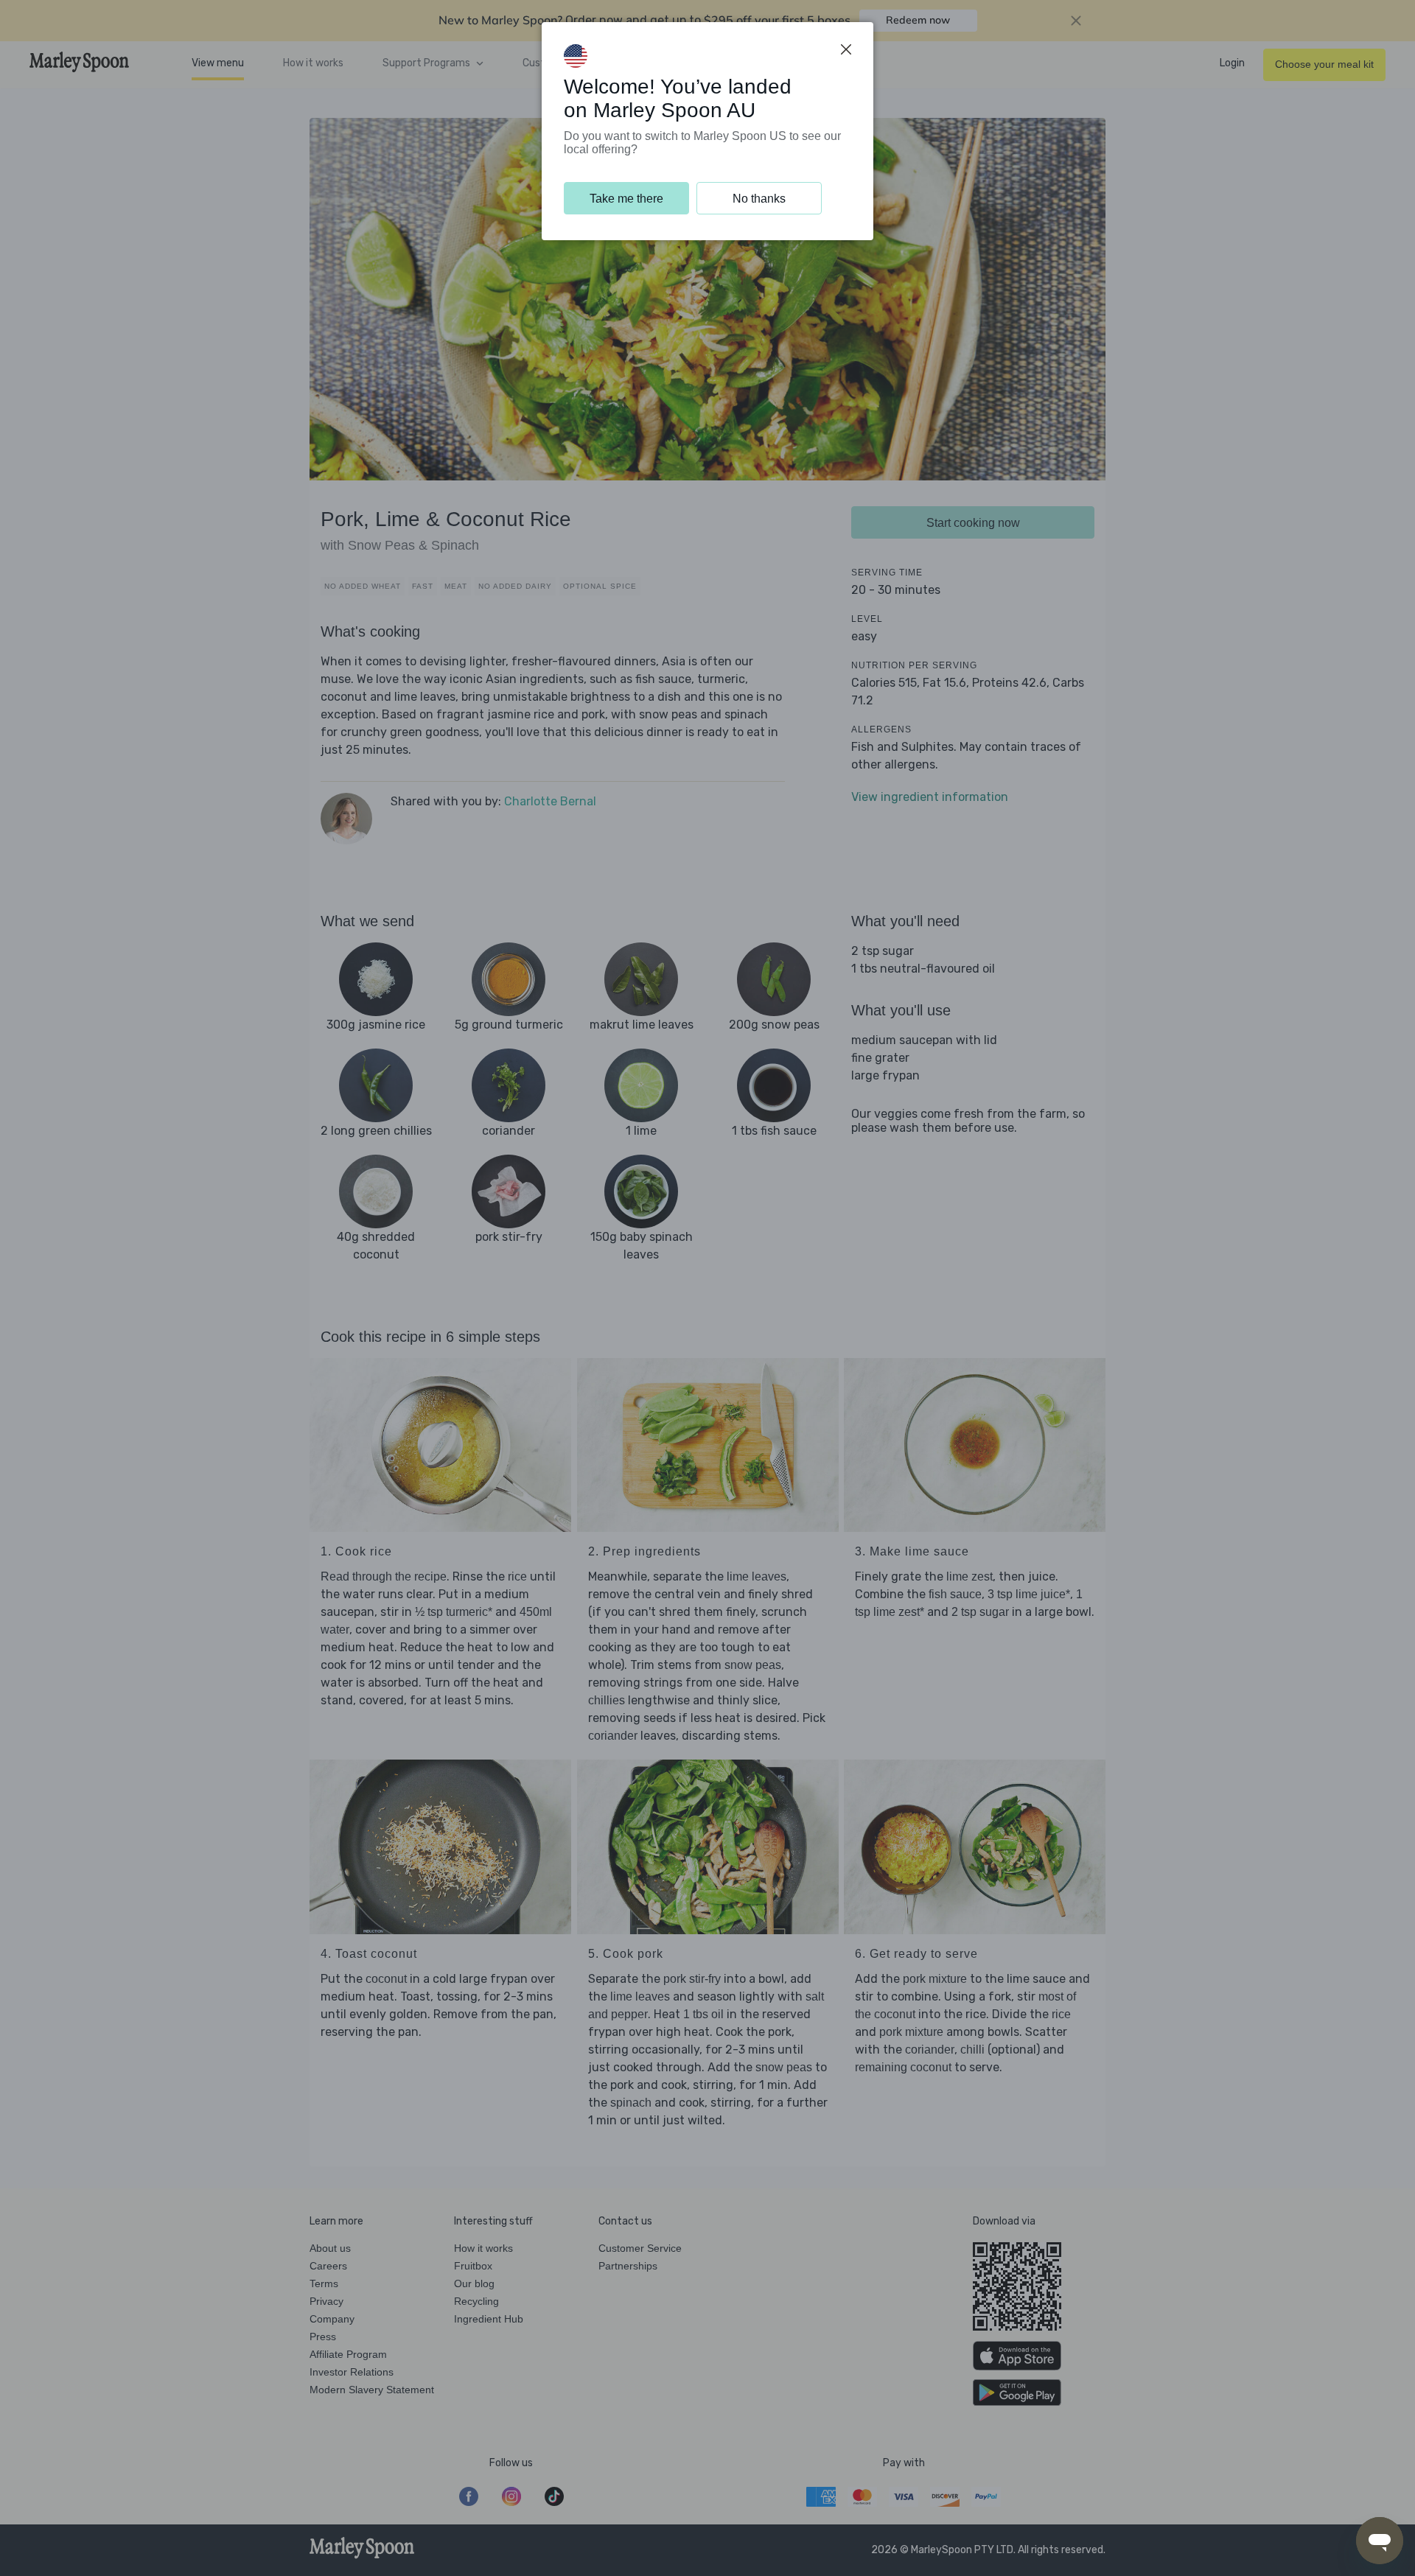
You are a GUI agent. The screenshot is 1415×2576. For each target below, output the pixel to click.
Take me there (626, 199)
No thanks (759, 199)
